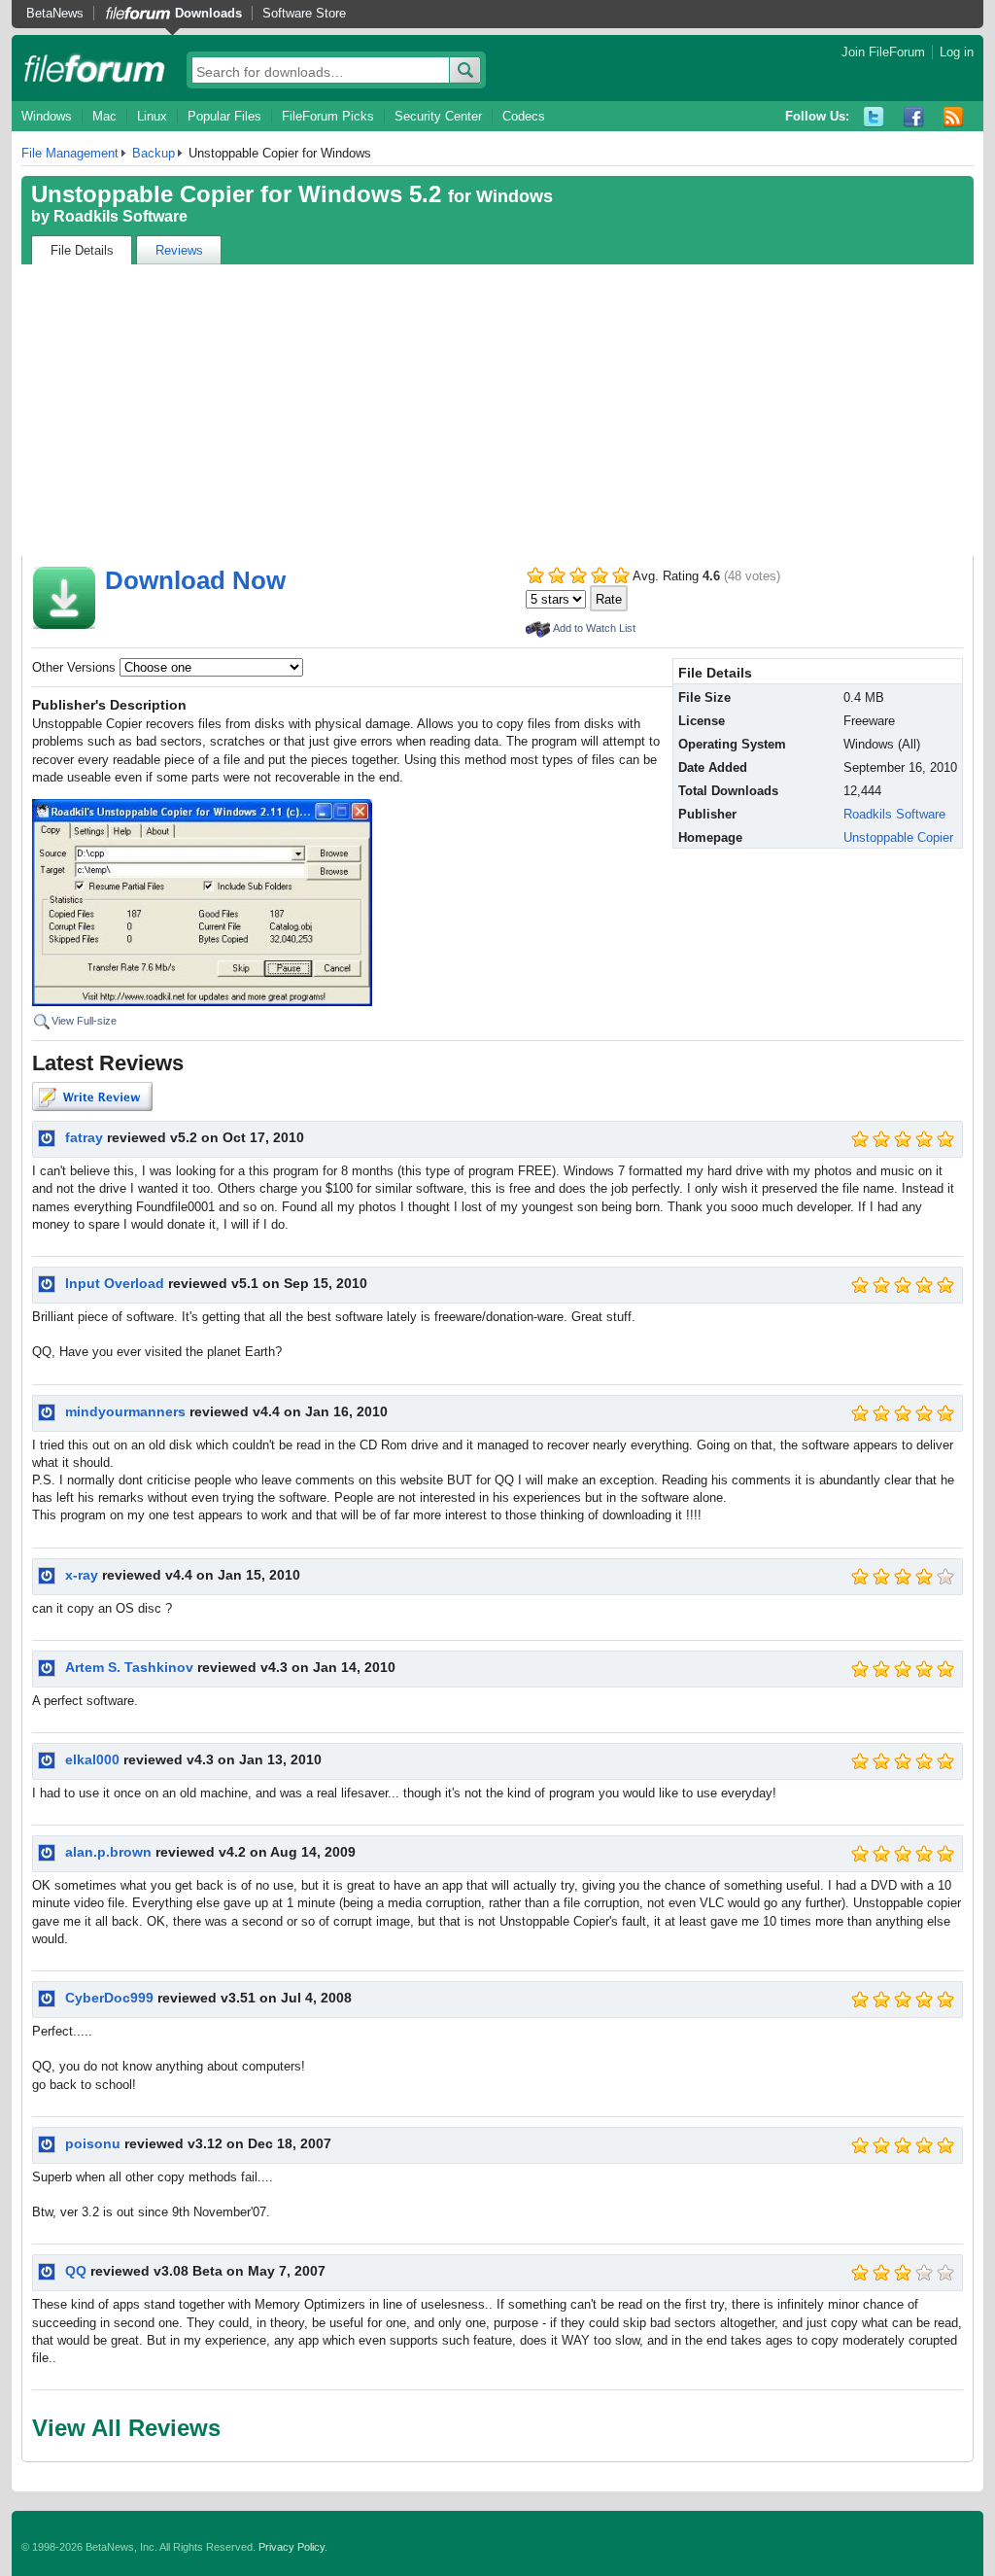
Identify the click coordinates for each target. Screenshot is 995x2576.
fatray (84, 1137)
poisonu (93, 2143)
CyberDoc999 (109, 1998)
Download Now (195, 580)
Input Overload (115, 1283)
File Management (70, 153)
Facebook (914, 117)
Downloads (208, 13)
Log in (957, 52)
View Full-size (84, 1021)
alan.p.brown (108, 1852)
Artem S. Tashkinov (129, 1667)
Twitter (874, 117)
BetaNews (55, 13)
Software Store (304, 13)
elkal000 (92, 1759)
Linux (152, 116)
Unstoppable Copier (898, 837)
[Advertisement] (497, 410)
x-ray (82, 1575)
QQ (76, 2271)
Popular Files (224, 116)
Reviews (179, 250)
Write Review (92, 1097)
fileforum (95, 68)
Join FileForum (883, 52)
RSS (954, 117)
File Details (82, 250)
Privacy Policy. (293, 2547)
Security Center (438, 116)
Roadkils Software (120, 216)
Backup (154, 153)
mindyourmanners (125, 1411)
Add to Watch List (594, 628)
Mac (104, 116)
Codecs (524, 116)
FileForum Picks (328, 116)
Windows (47, 116)
